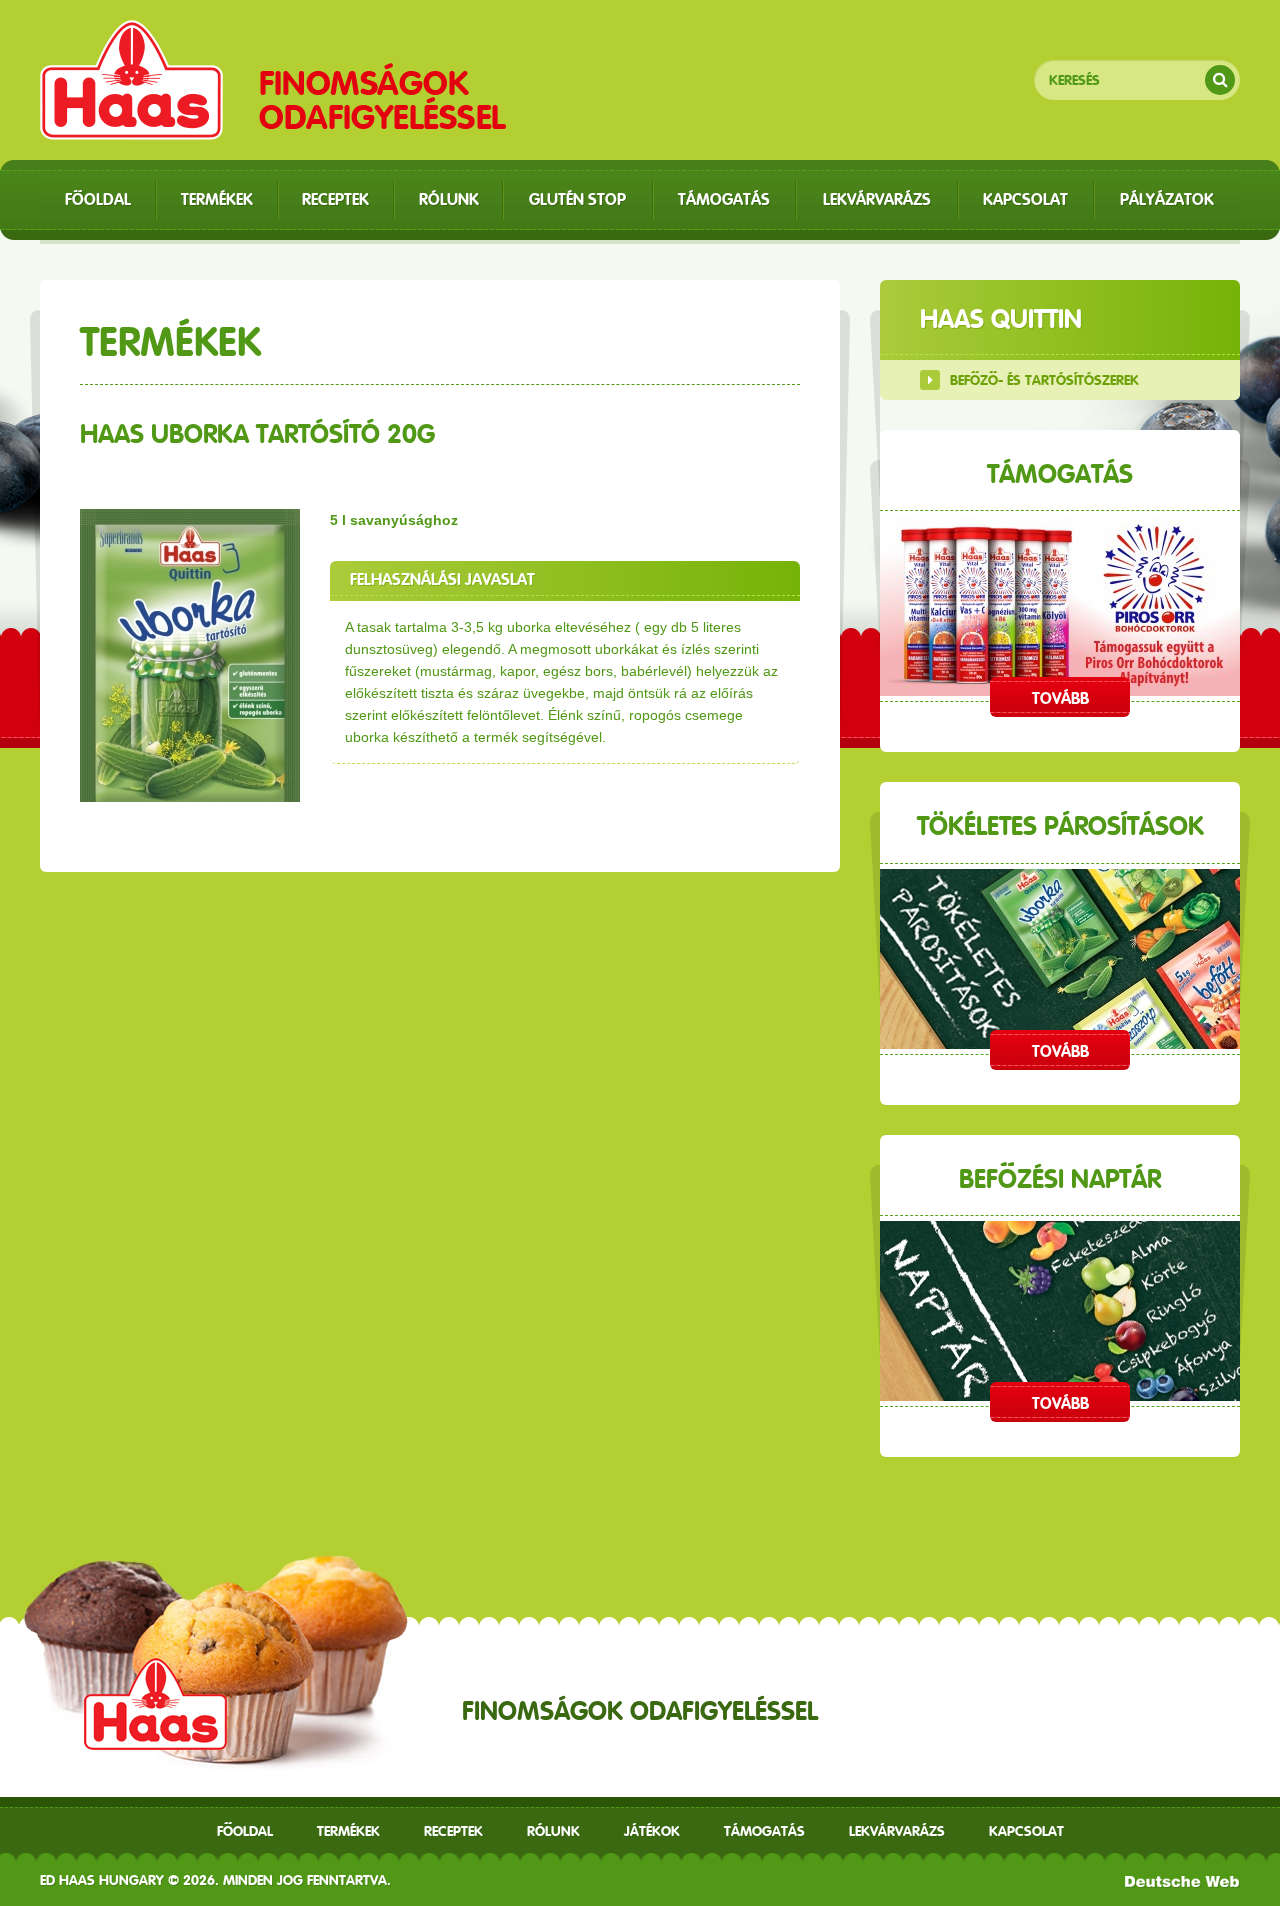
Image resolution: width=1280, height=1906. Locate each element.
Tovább (1060, 698)
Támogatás (764, 1831)
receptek (453, 1831)
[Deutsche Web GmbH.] (1182, 1880)
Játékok (652, 1831)
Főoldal (245, 1831)
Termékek (348, 1831)
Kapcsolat (1026, 1831)
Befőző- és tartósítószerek (1044, 380)
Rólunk (553, 1831)
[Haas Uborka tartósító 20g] (190, 655)
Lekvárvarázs (897, 1831)
